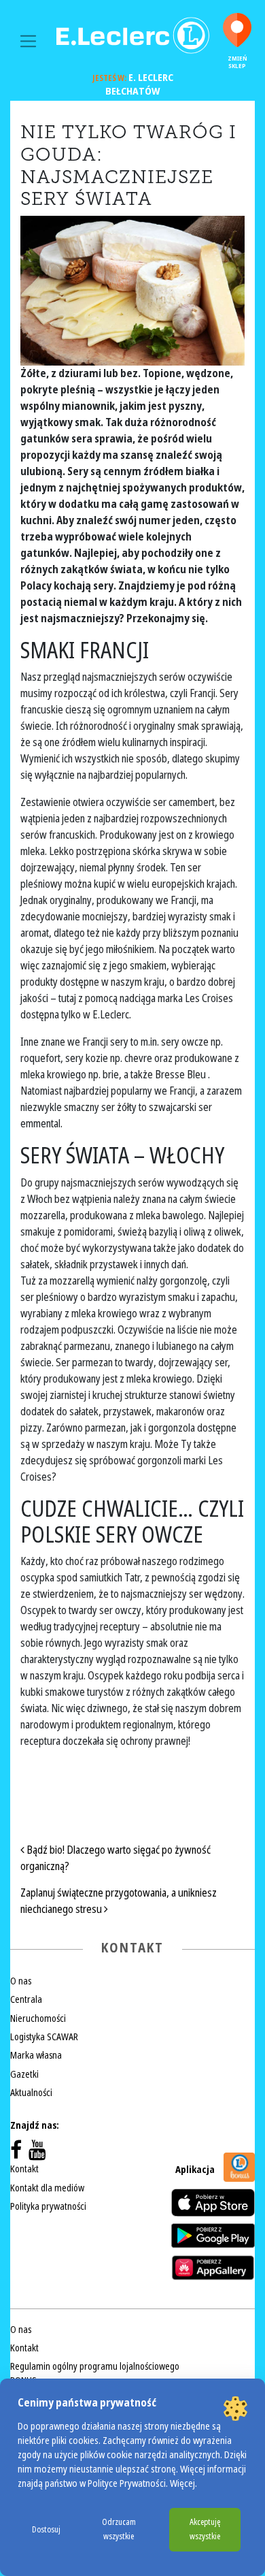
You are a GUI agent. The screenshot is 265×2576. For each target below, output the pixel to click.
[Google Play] (213, 2236)
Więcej (182, 2484)
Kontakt (24, 2169)
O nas (21, 1981)
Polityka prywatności (48, 2206)
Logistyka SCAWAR (44, 2037)
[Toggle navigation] (28, 41)
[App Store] (213, 2203)
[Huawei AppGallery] (213, 2268)
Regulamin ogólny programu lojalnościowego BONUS (95, 2373)
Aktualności (31, 2093)
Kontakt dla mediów (47, 2188)
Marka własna (36, 2055)
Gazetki (24, 2074)
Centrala (26, 1999)
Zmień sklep (237, 62)
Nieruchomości (38, 2018)
